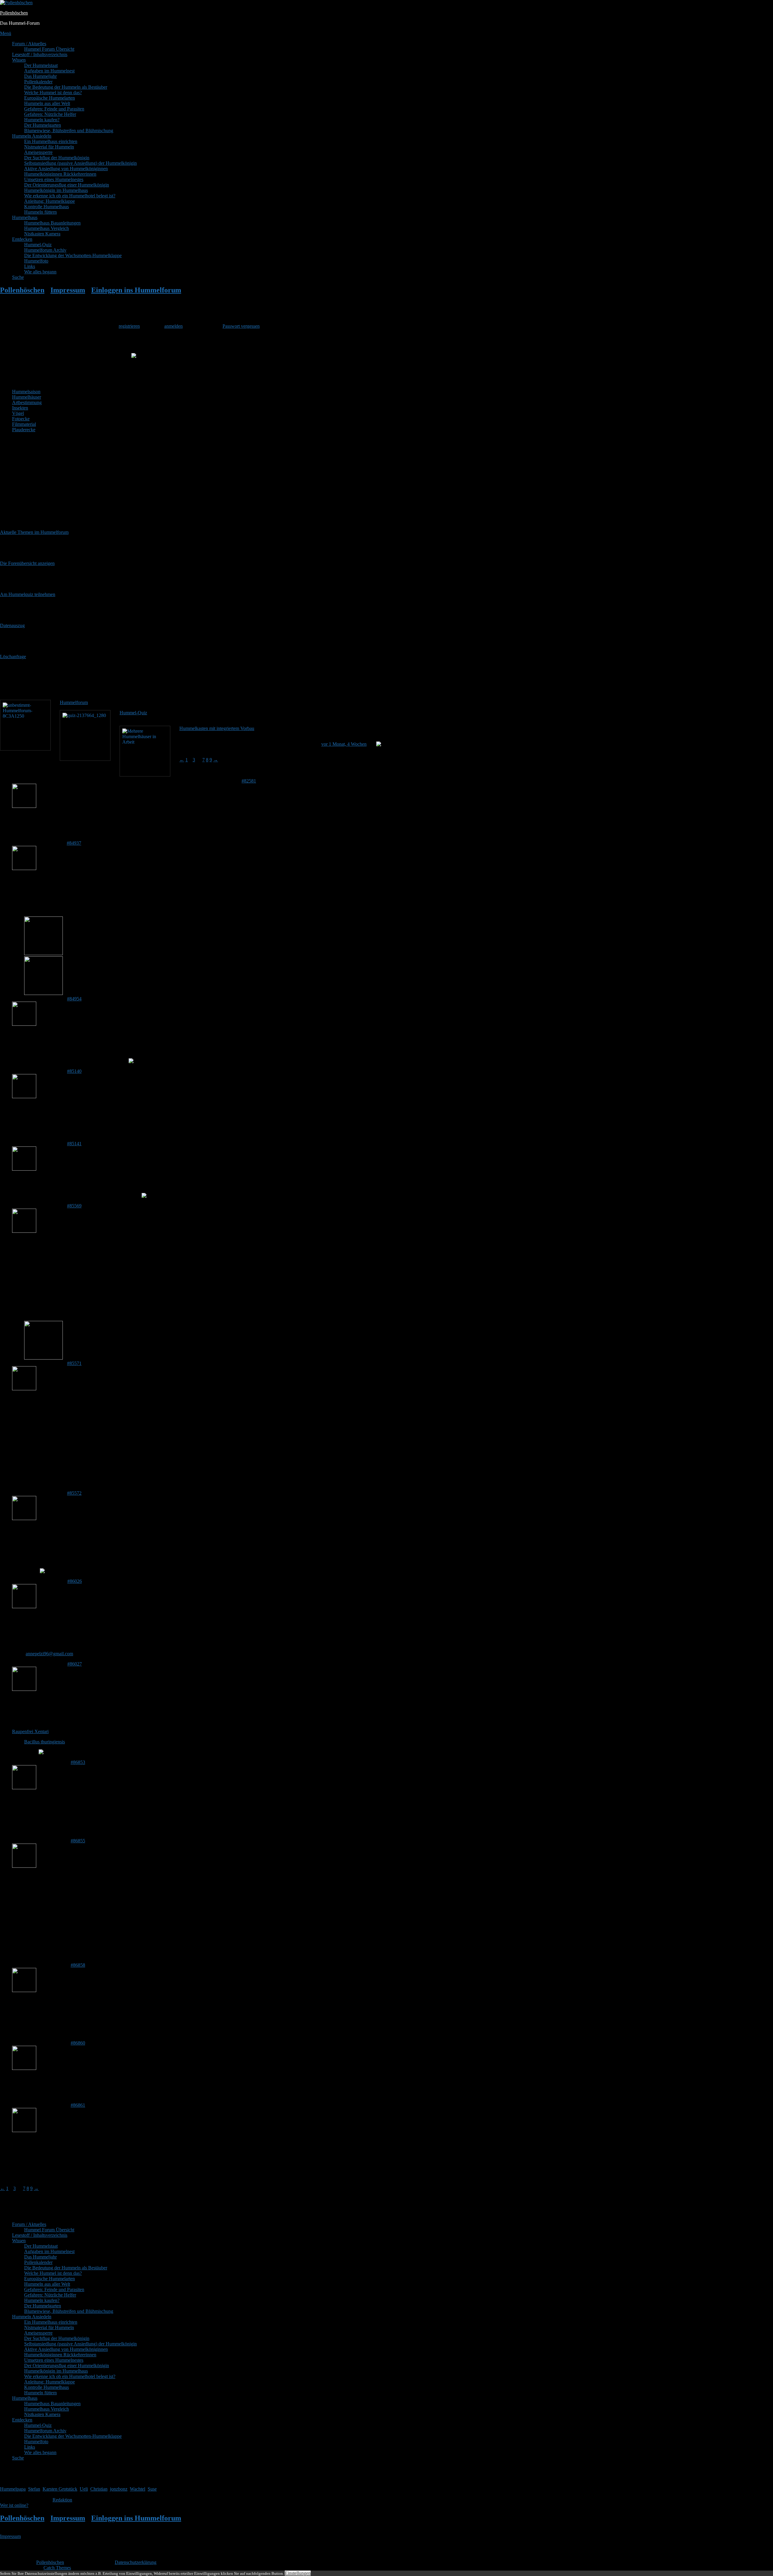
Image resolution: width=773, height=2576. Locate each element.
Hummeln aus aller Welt (47, 103)
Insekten (20, 408)
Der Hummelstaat (41, 65)
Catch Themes (57, 2568)
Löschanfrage (13, 657)
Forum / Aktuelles (29, 44)
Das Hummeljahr (40, 76)
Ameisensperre (38, 152)
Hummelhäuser (27, 397)
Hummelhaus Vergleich (47, 228)
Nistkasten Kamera (42, 234)
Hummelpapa (13, 2489)
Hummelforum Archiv (45, 250)
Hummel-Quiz (38, 245)
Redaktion (62, 2500)
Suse (152, 2489)
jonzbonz (119, 2489)
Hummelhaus (25, 217)
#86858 (78, 1965)
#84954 (74, 999)
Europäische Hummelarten (50, 98)
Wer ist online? (14, 2505)
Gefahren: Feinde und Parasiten (54, 109)
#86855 (78, 1841)
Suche (18, 277)
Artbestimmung (27, 402)
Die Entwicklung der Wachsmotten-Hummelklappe (73, 255)
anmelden (173, 326)
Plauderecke (24, 430)
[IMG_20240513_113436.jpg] (43, 993)
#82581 (249, 781)
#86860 (78, 2043)
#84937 (74, 843)
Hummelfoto (36, 261)
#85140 (74, 1071)
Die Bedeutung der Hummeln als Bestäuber (66, 87)
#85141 (74, 1144)
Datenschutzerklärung (136, 2562)
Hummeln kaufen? (42, 120)
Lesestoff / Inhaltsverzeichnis (40, 54)
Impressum (10, 2536)
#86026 (75, 1581)
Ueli (84, 2489)
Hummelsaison (26, 392)
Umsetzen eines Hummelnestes (54, 179)
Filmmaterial (24, 424)
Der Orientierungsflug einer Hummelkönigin (67, 185)
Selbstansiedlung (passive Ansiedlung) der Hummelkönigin (80, 163)
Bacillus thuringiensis (45, 1742)
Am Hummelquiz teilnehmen (28, 594)
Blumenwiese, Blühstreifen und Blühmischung (69, 131)
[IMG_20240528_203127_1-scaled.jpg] (43, 1358)
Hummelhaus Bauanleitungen (52, 223)
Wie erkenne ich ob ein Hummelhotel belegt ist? (70, 196)
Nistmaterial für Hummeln (49, 147)
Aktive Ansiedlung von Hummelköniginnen (66, 169)
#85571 (74, 1363)
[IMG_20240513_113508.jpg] (43, 953)
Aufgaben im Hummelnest (49, 71)
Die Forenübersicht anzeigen (27, 563)
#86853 (78, 1762)
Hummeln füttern (40, 212)
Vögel (18, 413)
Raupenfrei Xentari (30, 1731)
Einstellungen (298, 2573)
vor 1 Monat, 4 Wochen (344, 744)
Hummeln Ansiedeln (32, 136)
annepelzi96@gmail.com (49, 1654)
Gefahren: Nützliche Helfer (50, 114)
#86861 (78, 2105)
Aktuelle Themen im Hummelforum (34, 532)
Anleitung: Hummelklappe (50, 201)
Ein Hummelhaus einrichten (51, 141)
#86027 (75, 1664)
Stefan (34, 2489)
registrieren (129, 326)
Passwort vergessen (241, 326)
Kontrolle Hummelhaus (47, 207)
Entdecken (22, 239)
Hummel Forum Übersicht (49, 49)
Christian (99, 2489)
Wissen (19, 60)
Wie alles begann (40, 272)
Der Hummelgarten (43, 125)
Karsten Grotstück (60, 2489)
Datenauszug (12, 625)
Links (30, 266)
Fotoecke (21, 419)
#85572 (74, 1493)
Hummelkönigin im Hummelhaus (56, 190)
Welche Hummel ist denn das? (53, 92)
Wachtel (138, 2489)
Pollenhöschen (14, 13)
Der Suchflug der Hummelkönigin (57, 158)
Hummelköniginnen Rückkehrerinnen (60, 174)
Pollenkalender (38, 82)
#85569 (74, 1206)
